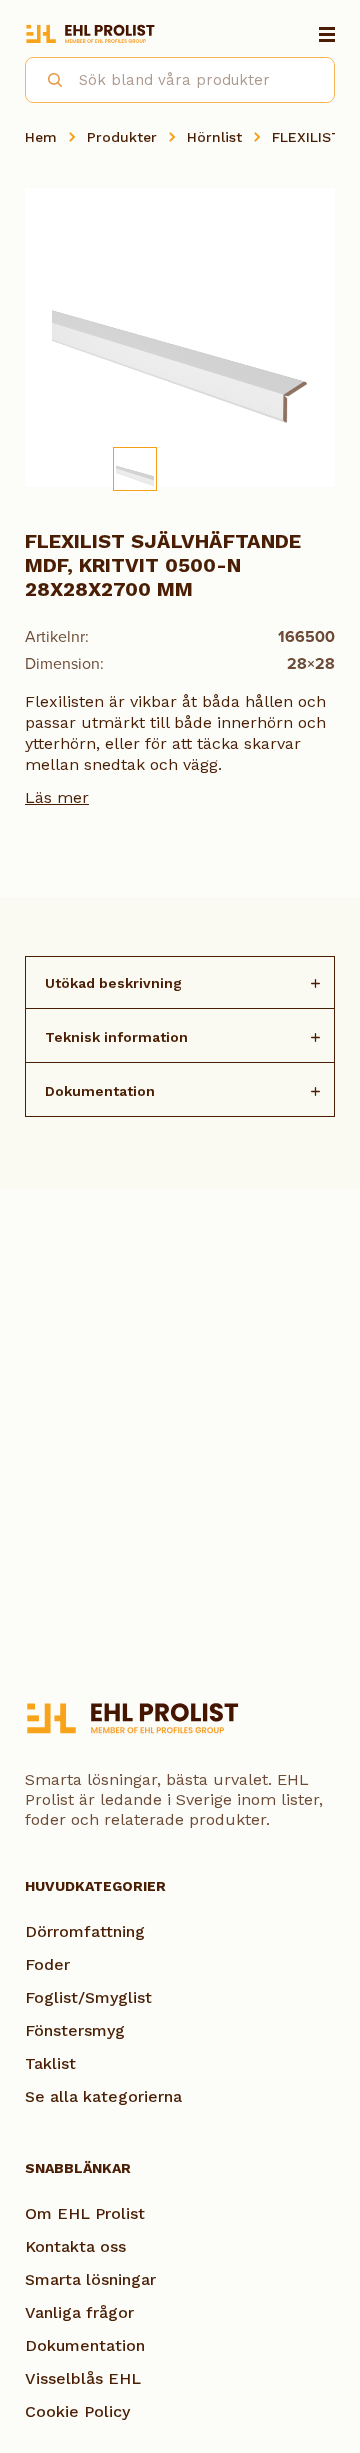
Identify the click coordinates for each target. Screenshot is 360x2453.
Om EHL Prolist (85, 2213)
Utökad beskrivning (113, 983)
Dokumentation (100, 1091)
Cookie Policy (77, 2411)
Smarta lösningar (90, 2279)
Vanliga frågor (79, 2312)
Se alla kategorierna (103, 2096)
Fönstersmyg (75, 2030)
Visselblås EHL (83, 2378)
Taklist (50, 2063)
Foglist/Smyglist (88, 1997)
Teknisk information (116, 1037)
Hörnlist (214, 137)
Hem (41, 137)
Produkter (122, 137)
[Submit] (46, 77)
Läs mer (57, 797)
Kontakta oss (75, 2246)
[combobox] (180, 80)
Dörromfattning (85, 1931)
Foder (47, 1964)
